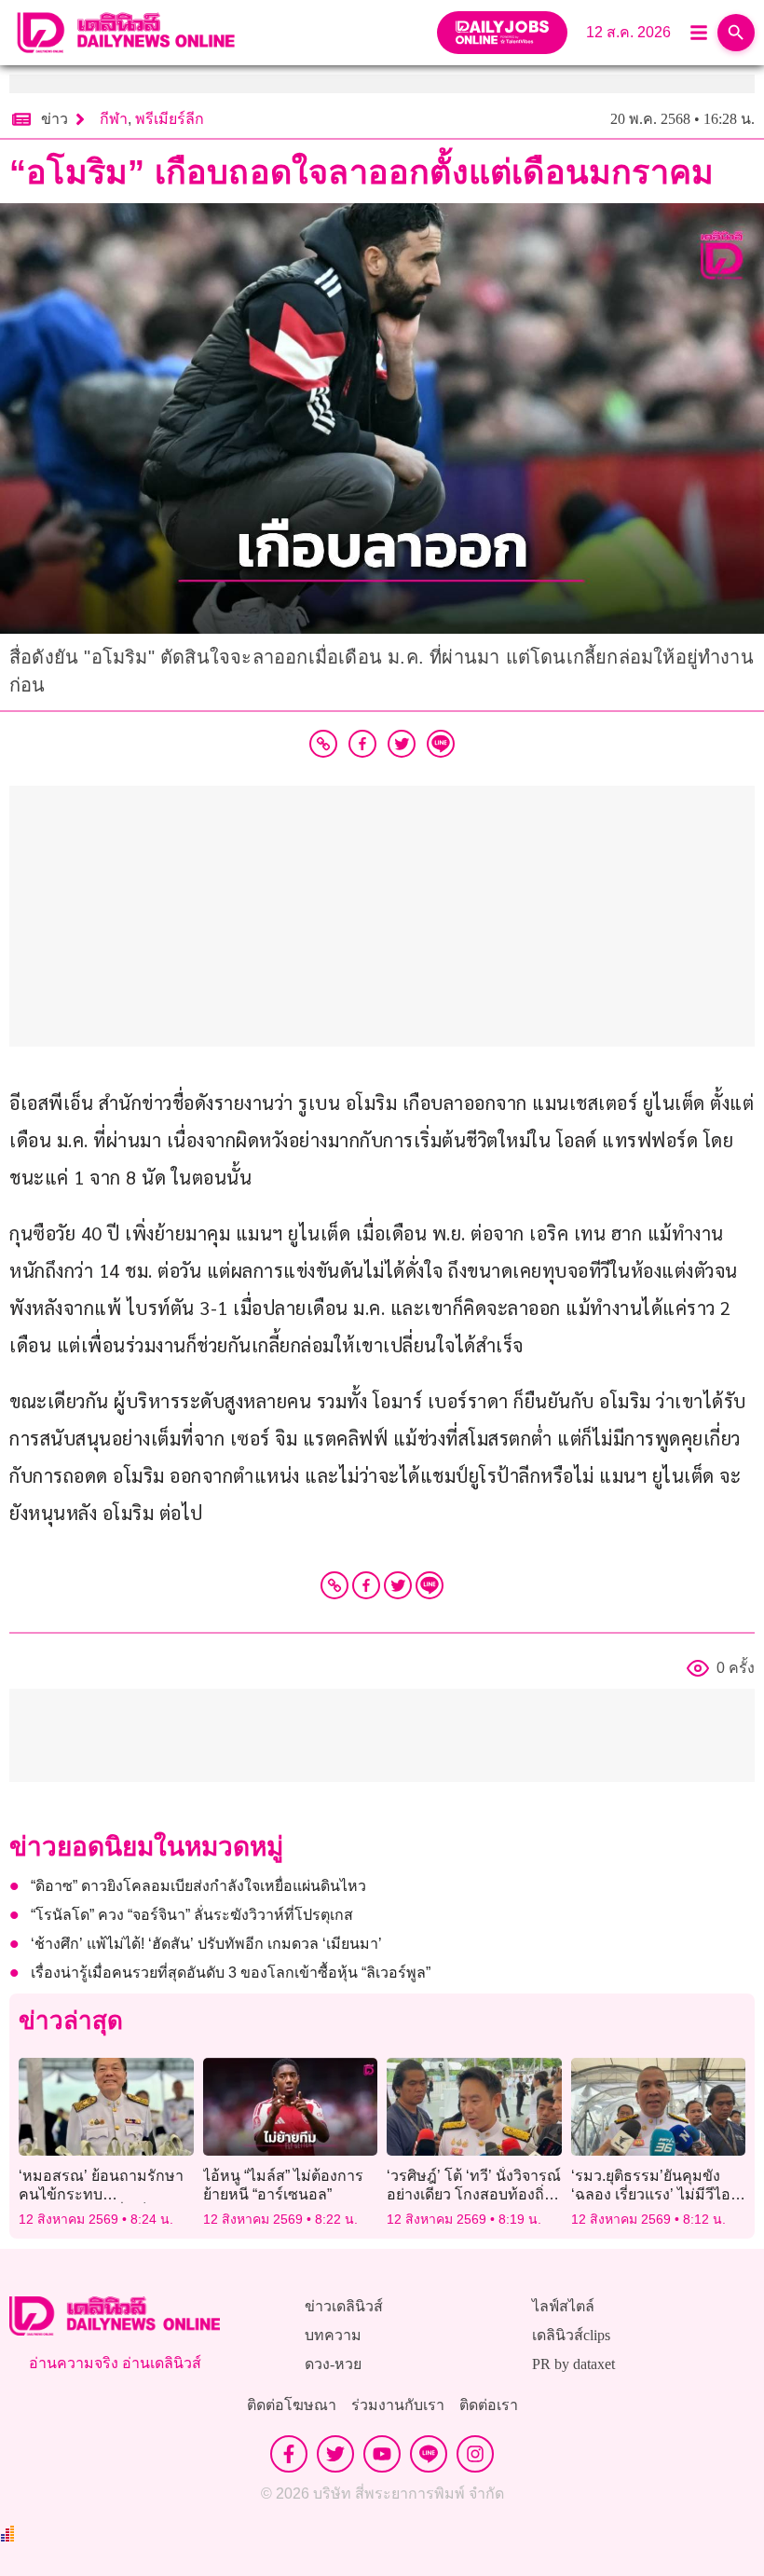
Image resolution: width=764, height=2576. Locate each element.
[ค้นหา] (736, 33)
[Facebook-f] (289, 2454)
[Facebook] (366, 1585)
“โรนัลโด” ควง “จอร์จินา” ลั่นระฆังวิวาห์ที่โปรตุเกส (192, 1915)
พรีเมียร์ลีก (170, 119)
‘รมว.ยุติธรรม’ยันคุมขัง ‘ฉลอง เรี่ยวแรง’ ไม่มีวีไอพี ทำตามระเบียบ (656, 2193)
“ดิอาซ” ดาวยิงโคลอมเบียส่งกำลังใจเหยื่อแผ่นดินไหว (198, 1886)
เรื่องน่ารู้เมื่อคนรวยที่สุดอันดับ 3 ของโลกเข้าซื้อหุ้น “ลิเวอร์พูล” (231, 1973)
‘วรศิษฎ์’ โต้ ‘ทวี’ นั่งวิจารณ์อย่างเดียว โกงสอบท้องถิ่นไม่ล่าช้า (474, 2193)
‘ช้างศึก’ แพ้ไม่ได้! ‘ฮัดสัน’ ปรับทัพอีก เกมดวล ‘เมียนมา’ (206, 1944)
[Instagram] (475, 2454)
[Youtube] (382, 2454)
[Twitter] (398, 1585)
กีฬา (114, 119)
